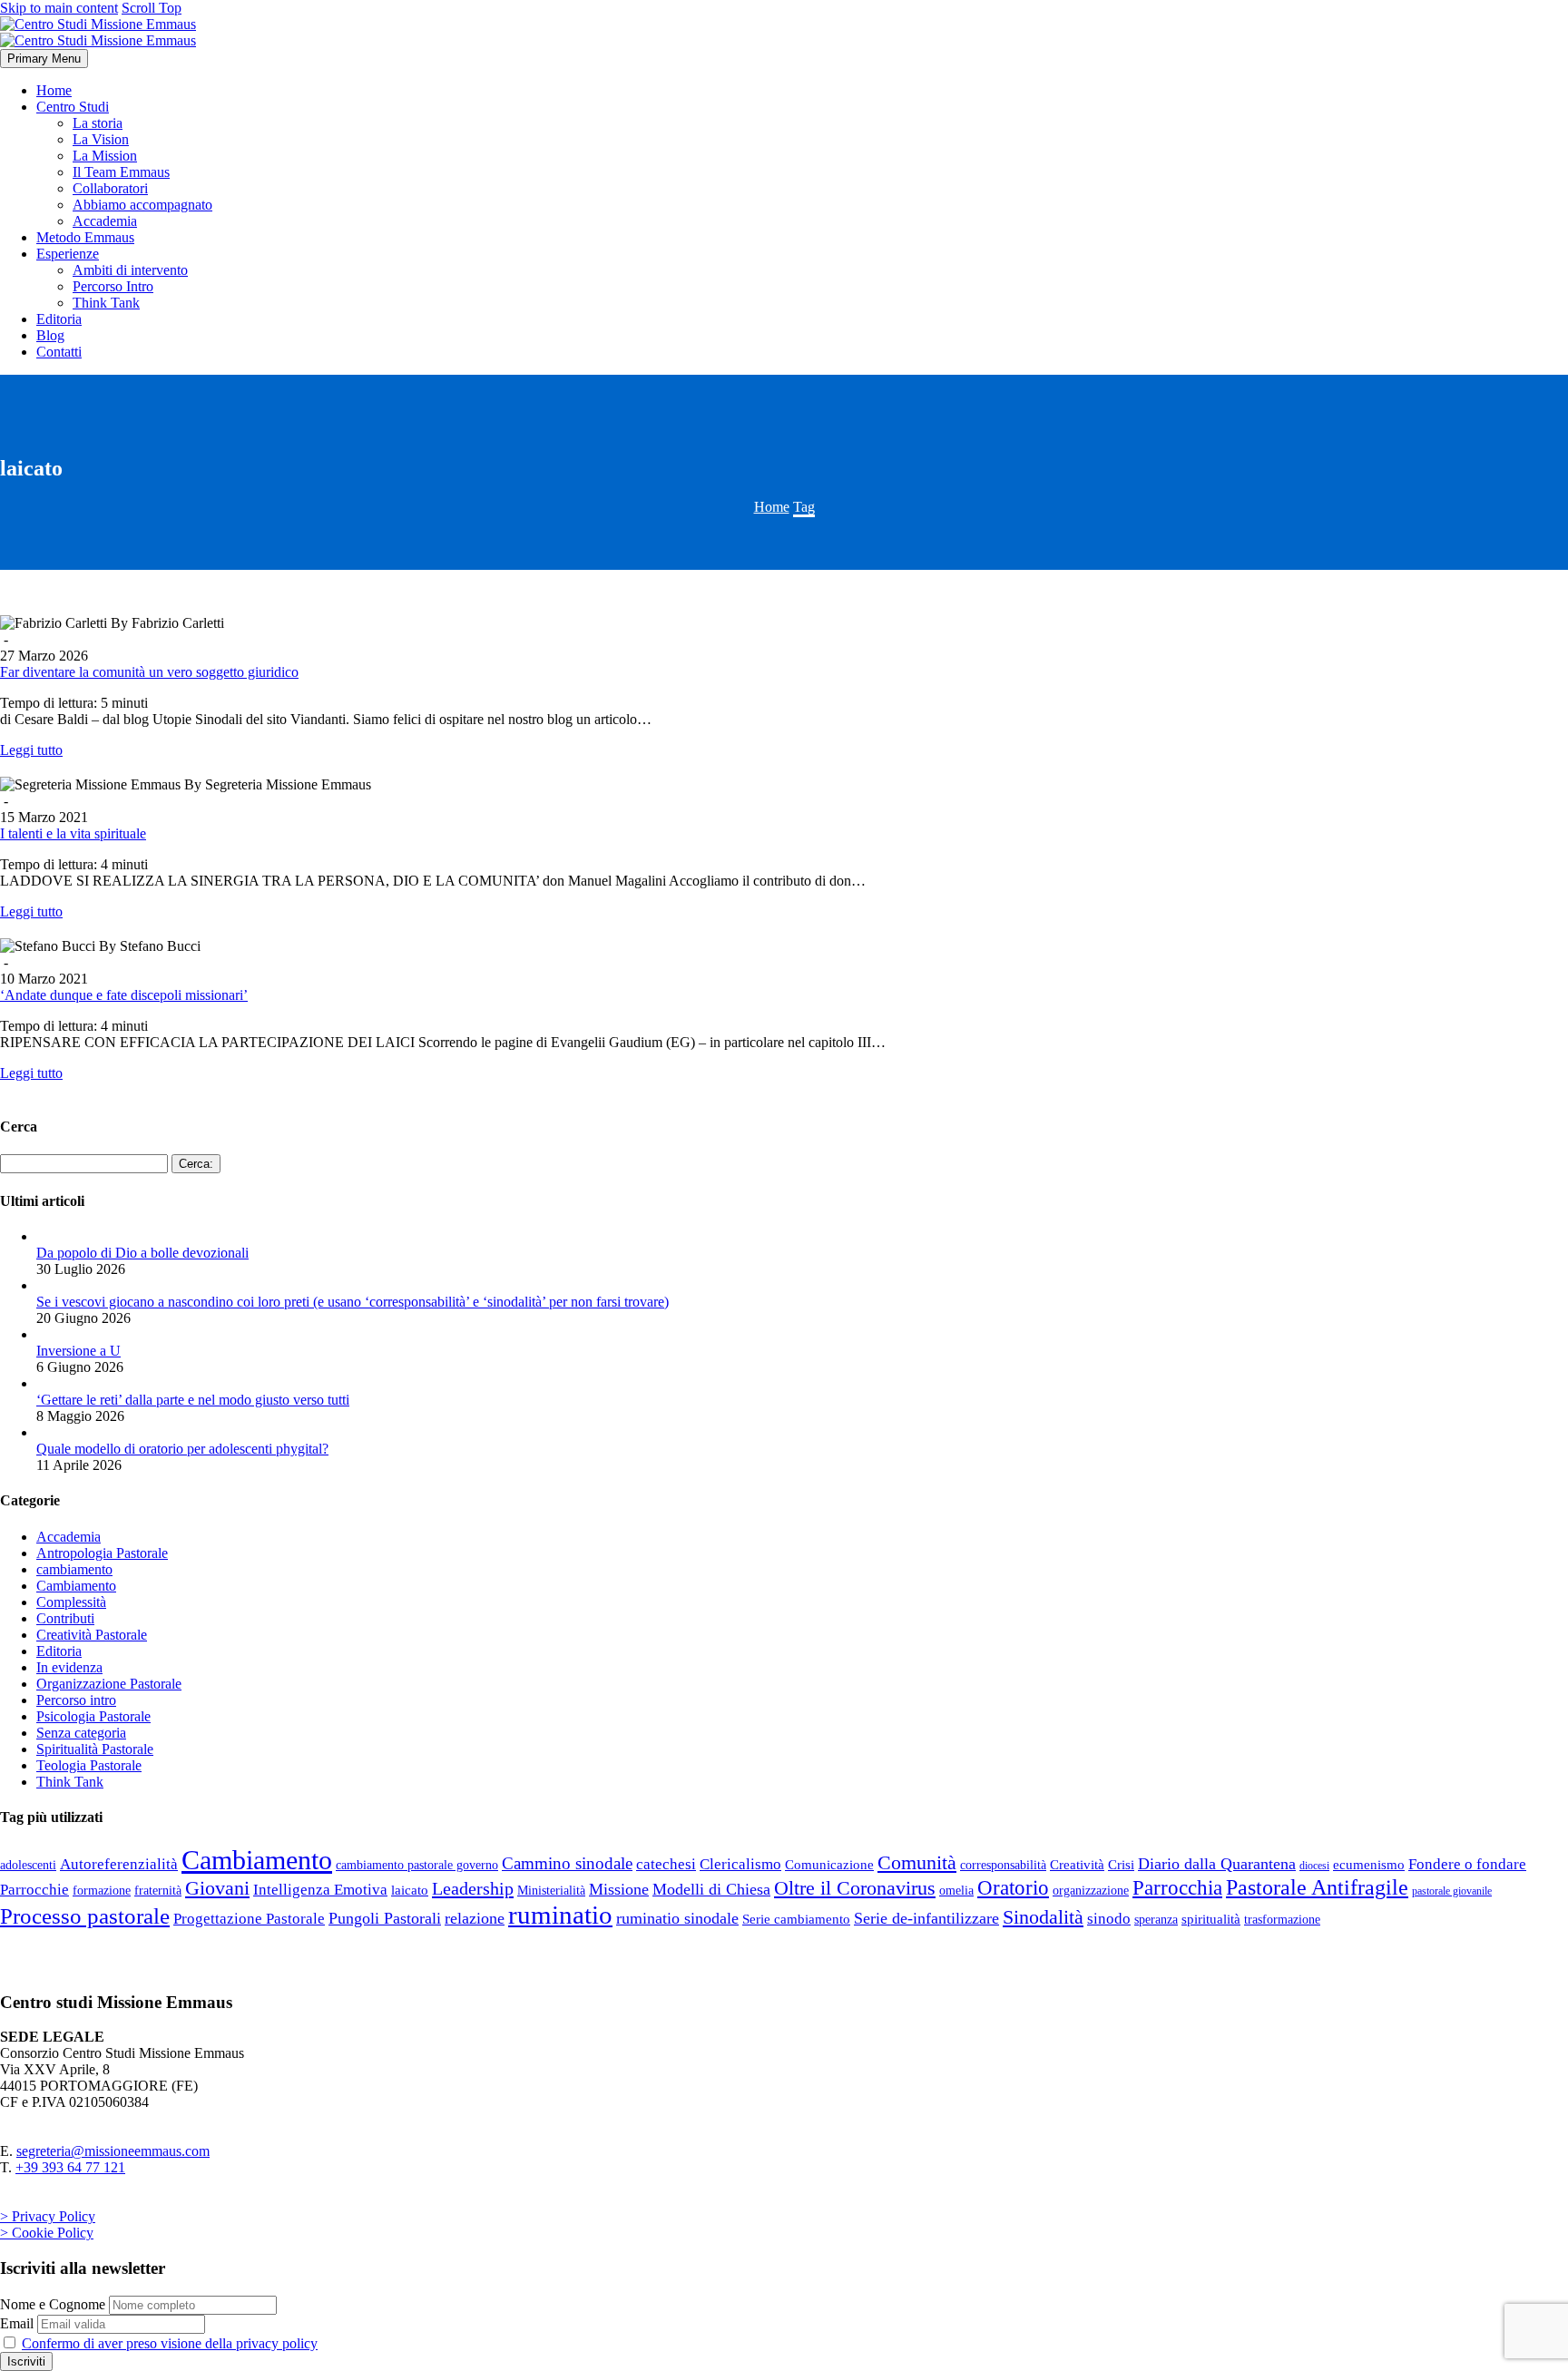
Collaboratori (110, 188)
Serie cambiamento (796, 1919)
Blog (50, 335)
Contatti (59, 352)
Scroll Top (152, 8)
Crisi (1121, 1864)
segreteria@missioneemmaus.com (113, 2151)
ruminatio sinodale (677, 1918)
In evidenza (69, 1667)
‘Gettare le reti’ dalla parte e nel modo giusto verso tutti (193, 1400)
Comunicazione (829, 1864)
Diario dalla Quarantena (1217, 1864)
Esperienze (68, 254)
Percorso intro (76, 1700)
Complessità (71, 1602)
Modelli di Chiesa (711, 1889)
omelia (956, 1890)
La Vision (101, 139)
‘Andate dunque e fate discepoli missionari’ (124, 995)
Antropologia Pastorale (102, 1553)
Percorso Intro (113, 286)
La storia (98, 123)
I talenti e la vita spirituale (73, 833)
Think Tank (106, 303)
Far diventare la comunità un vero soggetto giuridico (149, 672)
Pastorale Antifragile (1317, 1887)
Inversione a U (78, 1351)
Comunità (917, 1862)
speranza (1156, 1919)
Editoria (59, 319)
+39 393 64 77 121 (70, 2167)
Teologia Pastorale (89, 1765)
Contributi (65, 1618)
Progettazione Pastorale (249, 1919)
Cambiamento (76, 1586)
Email (17, 2323)
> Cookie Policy (47, 2233)
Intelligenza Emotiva (320, 1890)
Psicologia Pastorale (93, 1716)
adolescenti (28, 1865)
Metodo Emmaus (85, 237)
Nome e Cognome (53, 2304)
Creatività (1077, 1864)
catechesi (666, 1864)
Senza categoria (81, 1733)
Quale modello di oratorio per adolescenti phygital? (182, 1449)
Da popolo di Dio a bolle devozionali (142, 1253)
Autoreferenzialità (119, 1864)
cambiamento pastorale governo (417, 1865)
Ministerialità (551, 1890)
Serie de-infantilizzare (926, 1918)
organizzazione (1091, 1890)
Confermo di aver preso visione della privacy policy (170, 2343)
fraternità (158, 1890)
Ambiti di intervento (130, 270)
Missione (619, 1889)
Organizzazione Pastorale (109, 1684)
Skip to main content (59, 8)
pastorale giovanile (1452, 1891)
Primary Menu (44, 59)
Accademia (105, 221)
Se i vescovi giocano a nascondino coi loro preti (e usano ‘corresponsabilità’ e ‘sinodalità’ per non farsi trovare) (353, 1302)
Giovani (217, 1888)
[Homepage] (98, 32)
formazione (102, 1890)
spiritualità (1211, 1919)
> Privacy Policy (48, 2216)
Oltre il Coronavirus (855, 1888)
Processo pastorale (85, 1916)
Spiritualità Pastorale (95, 1749)
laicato (410, 1890)
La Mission (105, 156)
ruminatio (560, 1915)
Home (54, 90)
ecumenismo (1369, 1864)
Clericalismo (740, 1864)
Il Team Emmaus (121, 172)
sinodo (1109, 1919)
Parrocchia (1177, 1888)
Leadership (473, 1888)
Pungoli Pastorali (385, 1918)
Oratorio (1013, 1887)
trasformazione (1282, 1919)
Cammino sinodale (567, 1863)
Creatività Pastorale (92, 1635)
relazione (475, 1918)
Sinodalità (1043, 1917)
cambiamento (74, 1569)
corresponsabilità (1003, 1865)
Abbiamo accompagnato (142, 205)
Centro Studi (73, 107)
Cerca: (196, 1164)
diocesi (1314, 1866)
